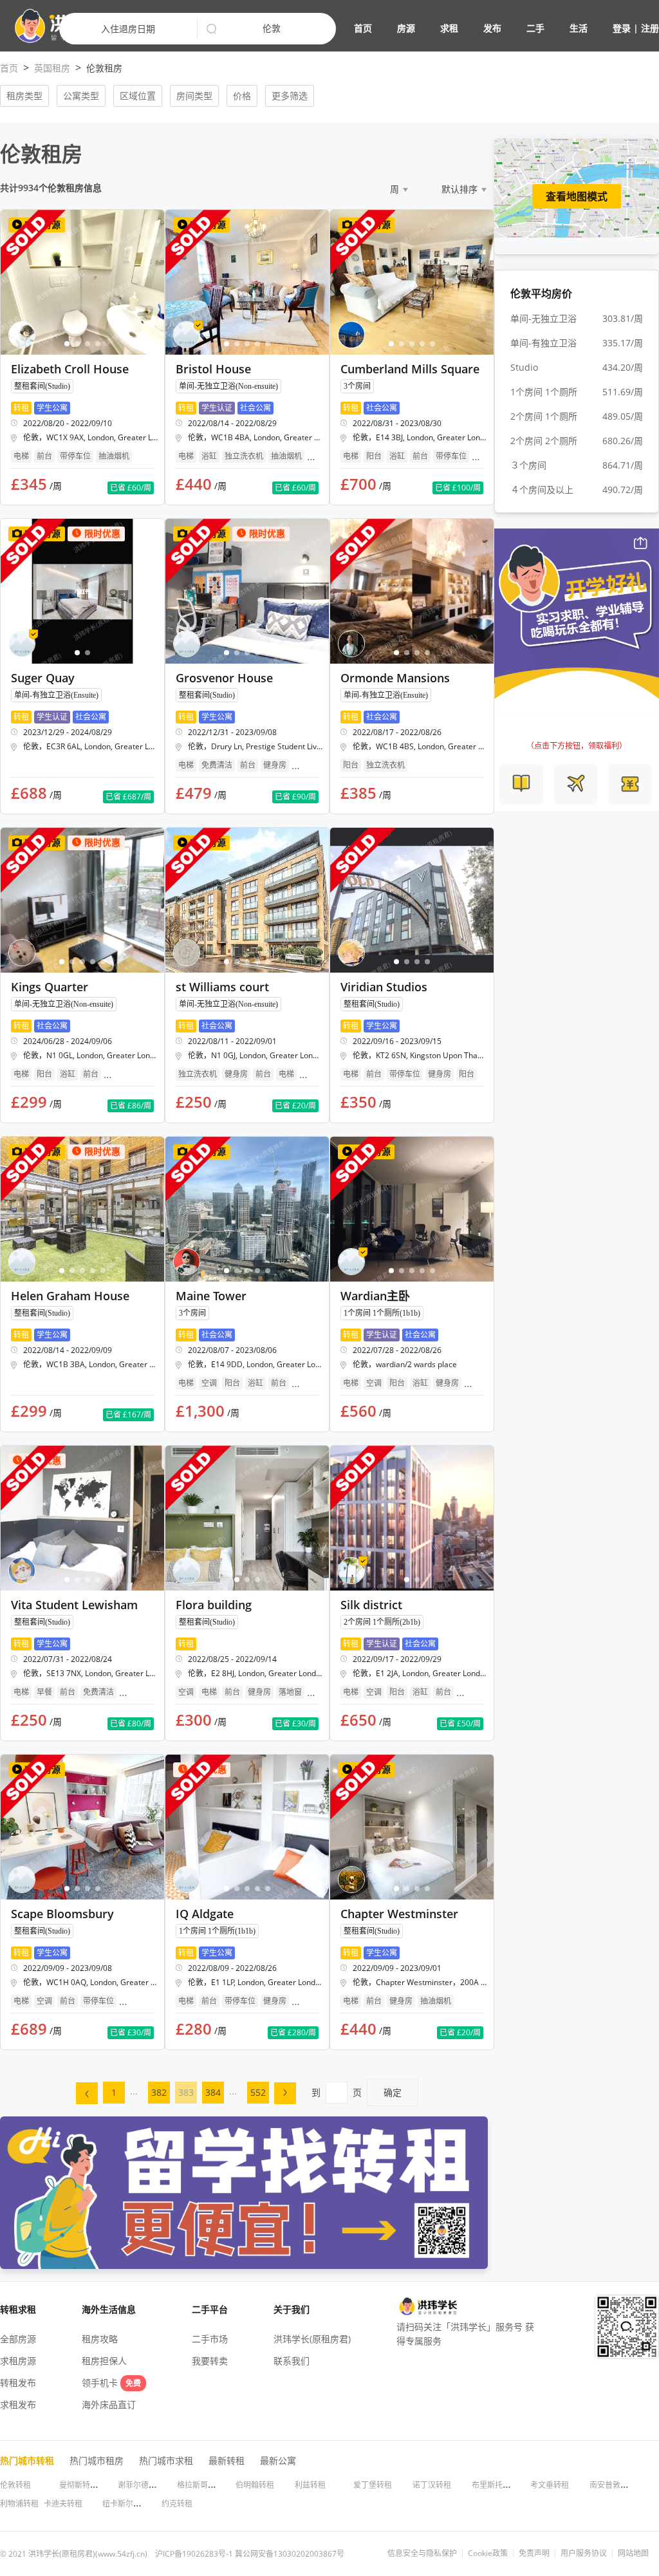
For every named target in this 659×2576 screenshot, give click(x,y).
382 (159, 2092)
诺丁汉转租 (432, 2485)
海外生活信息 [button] (109, 2309)
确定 (393, 2092)
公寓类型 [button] (81, 96)
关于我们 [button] (292, 2309)
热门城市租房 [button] (97, 2460)
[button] (506, 28)
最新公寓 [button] (278, 2460)
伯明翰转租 (255, 2485)
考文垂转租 (550, 2485)
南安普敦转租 (613, 2485)
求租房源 (18, 2361)
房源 (406, 28)
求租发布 (18, 2404)
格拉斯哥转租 (200, 2485)
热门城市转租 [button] (27, 2460)
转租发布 (18, 2383)
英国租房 (52, 68)
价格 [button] (242, 96)
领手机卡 (111, 2383)
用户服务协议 (584, 2553)
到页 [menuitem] (357, 2092)
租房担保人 (104, 2361)
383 (186, 2092)
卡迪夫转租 (63, 2504)
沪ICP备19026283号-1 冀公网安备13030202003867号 (250, 2554)
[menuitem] (87, 2093)
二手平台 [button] (210, 2309)
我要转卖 (210, 2361)
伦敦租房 (104, 68)
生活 (579, 28)
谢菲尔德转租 (141, 2485)
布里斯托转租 (495, 2485)
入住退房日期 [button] (128, 29)
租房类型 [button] (24, 96)
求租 (449, 28)
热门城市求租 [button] (166, 2460)
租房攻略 (100, 2339)
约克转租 (177, 2504)
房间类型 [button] (194, 96)
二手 (535, 28)
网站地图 (633, 2553)
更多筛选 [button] (290, 96)
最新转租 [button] (227, 2460)
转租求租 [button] (18, 2309)
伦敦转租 (15, 2485)
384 (213, 2092)
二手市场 (210, 2339)
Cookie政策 (488, 2553)
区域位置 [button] (138, 96)
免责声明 (534, 2553)
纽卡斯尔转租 (125, 2504)
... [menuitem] (134, 2091)
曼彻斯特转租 (82, 2485)
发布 (492, 28)
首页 (363, 28)
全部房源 (18, 2339)
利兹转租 (310, 2485)
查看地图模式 (577, 196)
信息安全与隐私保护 (422, 2553)
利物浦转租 (19, 2504)
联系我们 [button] (292, 2361)
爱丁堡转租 (373, 2485)
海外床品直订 (109, 2404)
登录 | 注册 (636, 28)
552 (258, 2092)
